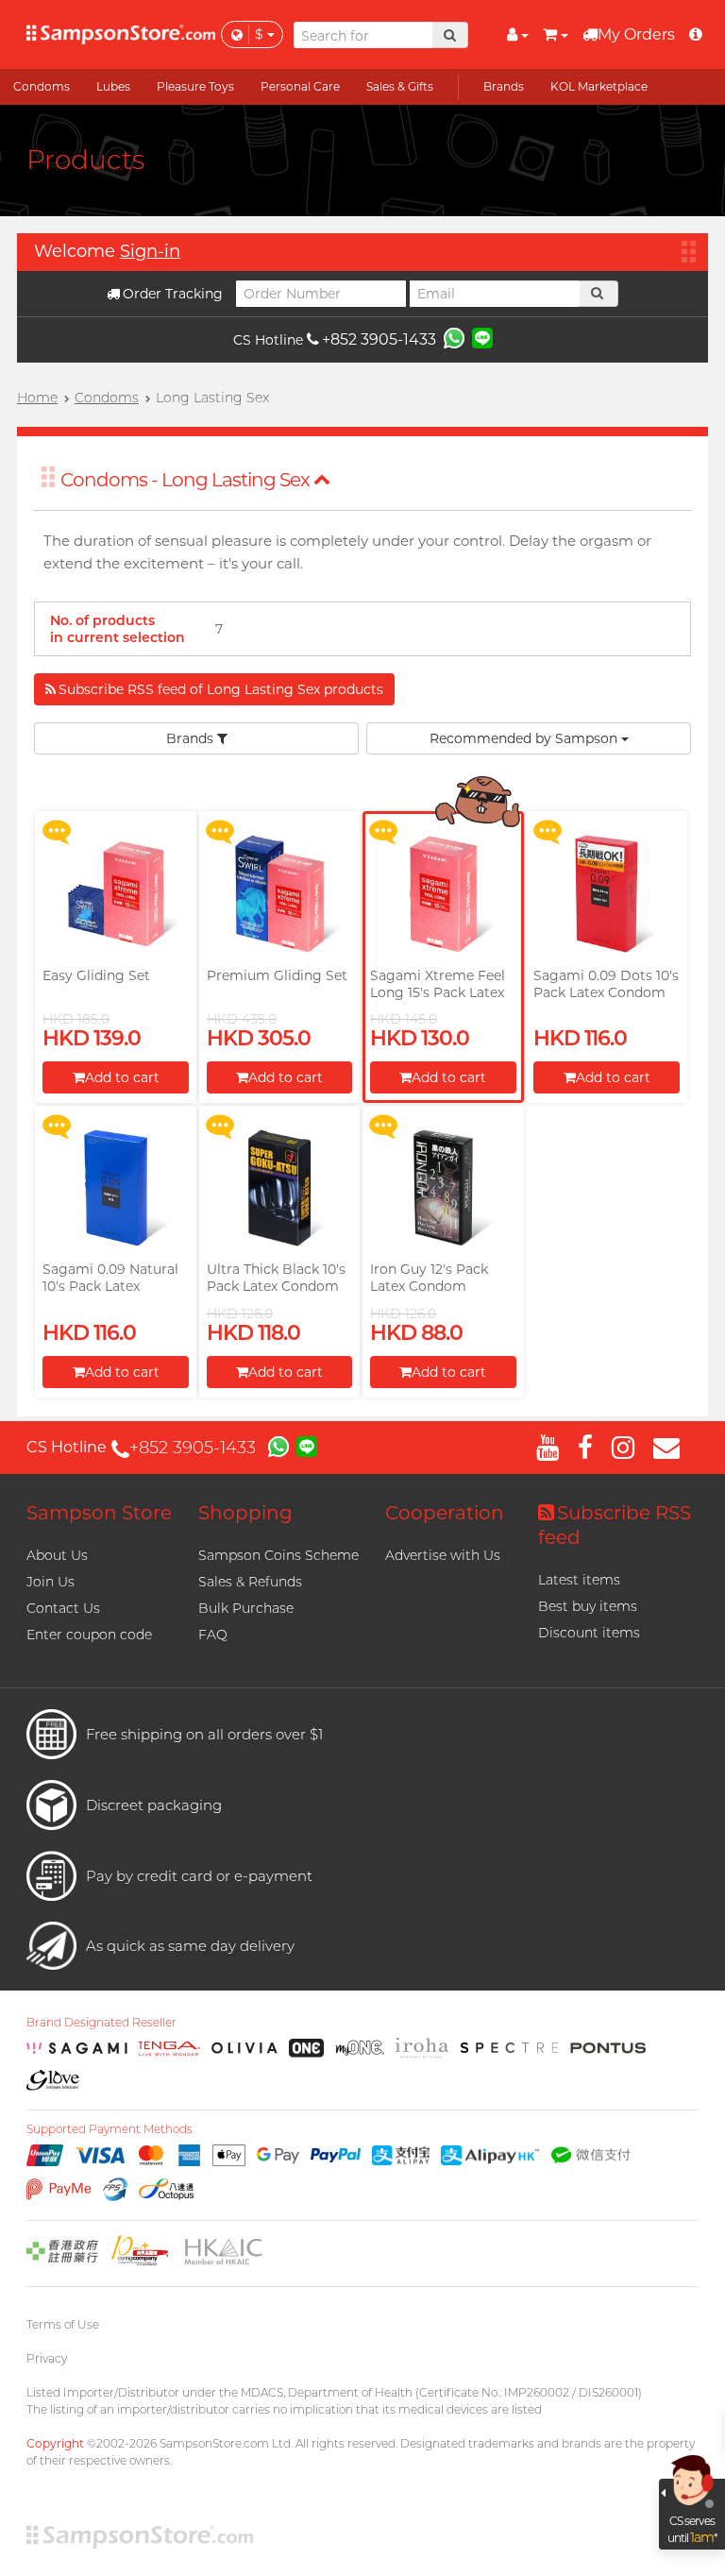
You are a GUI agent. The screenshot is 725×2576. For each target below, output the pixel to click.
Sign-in (150, 251)
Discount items (589, 1633)
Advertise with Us (443, 1555)
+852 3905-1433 (379, 339)
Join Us (51, 1582)
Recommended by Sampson (525, 738)
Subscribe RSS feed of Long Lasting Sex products (221, 689)
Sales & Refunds (250, 1582)
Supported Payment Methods (110, 2129)
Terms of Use (63, 2324)
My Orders (636, 34)
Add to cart (122, 1077)
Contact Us (63, 1608)
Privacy (47, 2358)
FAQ (213, 1635)
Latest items (579, 1580)
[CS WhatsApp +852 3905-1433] (454, 337)
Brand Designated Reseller (101, 2023)
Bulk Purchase (246, 1608)
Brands (192, 738)
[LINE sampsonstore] (482, 337)
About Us (57, 1555)
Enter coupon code (89, 1635)
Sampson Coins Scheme (278, 1555)
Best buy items (588, 1606)
